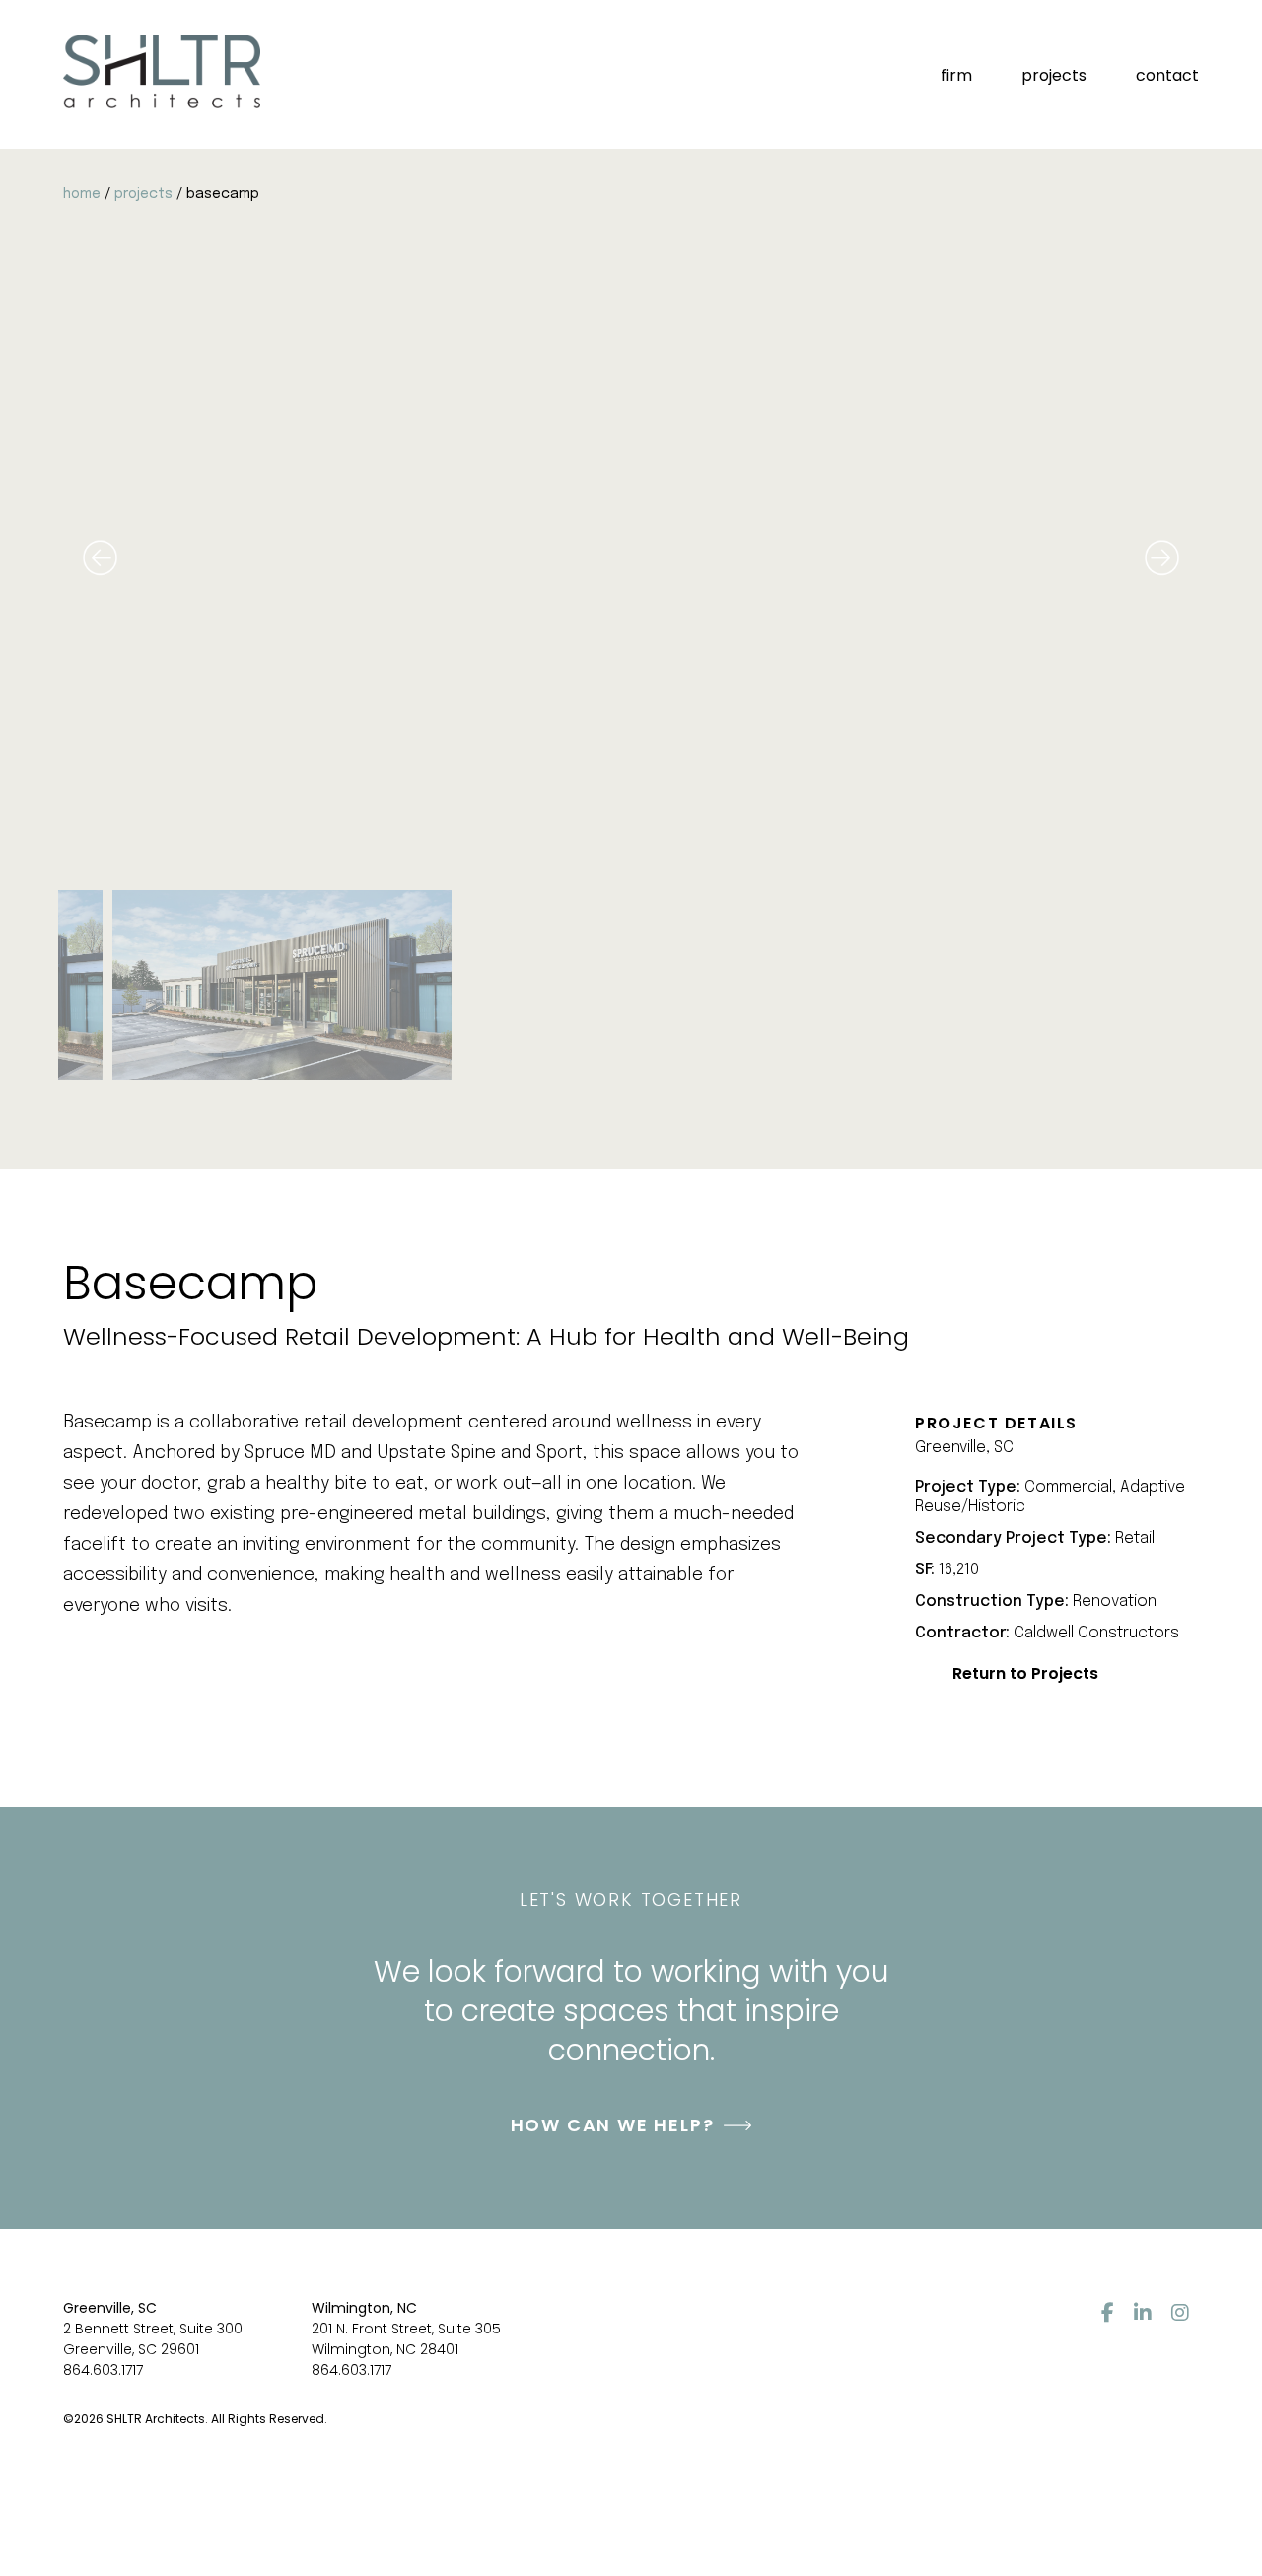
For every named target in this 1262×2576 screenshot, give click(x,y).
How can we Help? (613, 2125)
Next (1162, 557)
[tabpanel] (631, 986)
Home (82, 194)
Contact (1167, 75)
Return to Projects (1025, 1673)
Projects (1054, 75)
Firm (956, 75)
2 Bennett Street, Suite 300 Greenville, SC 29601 (153, 2339)
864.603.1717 (103, 2370)
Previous (100, 557)
